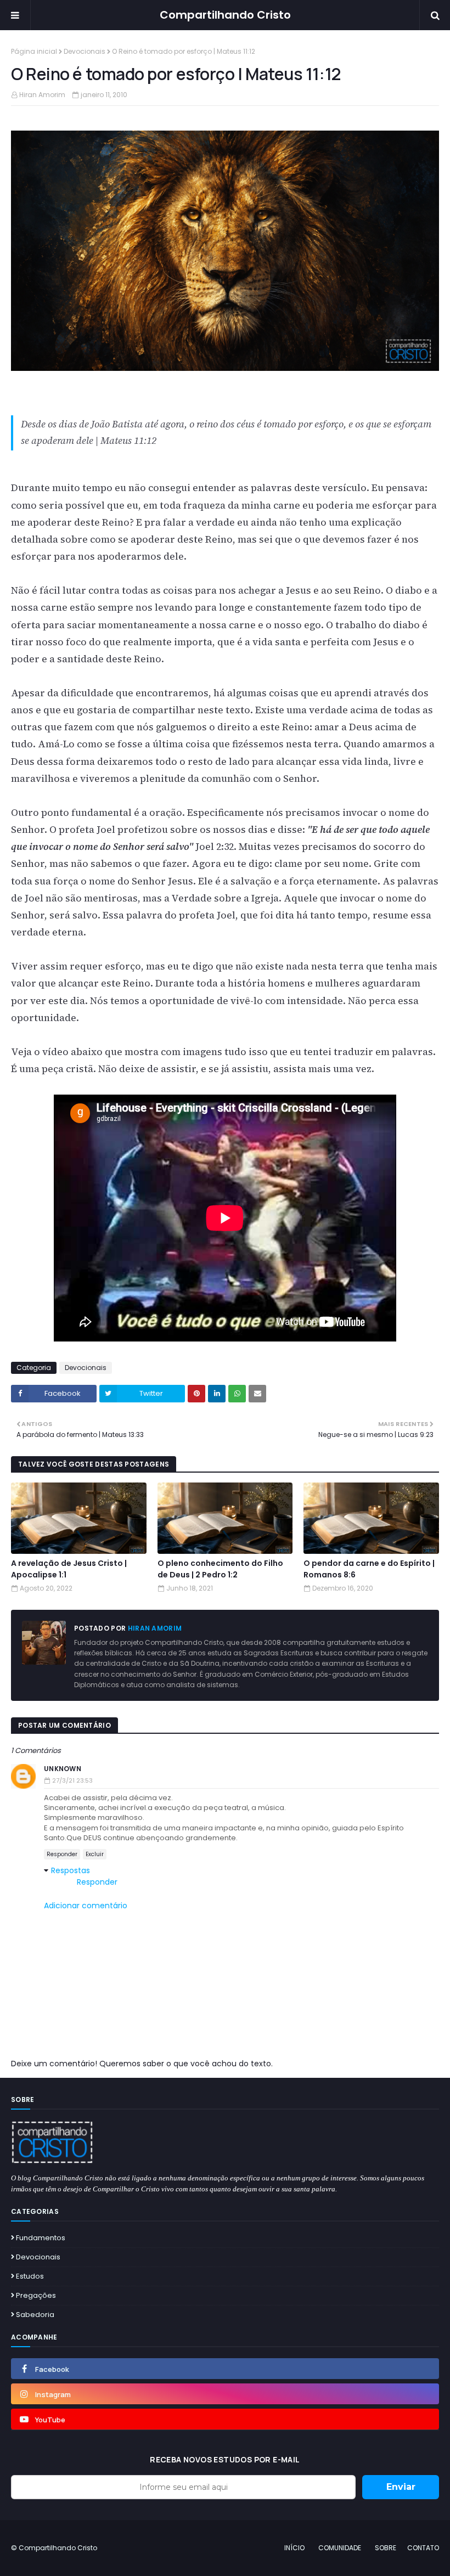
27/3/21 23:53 (72, 1780)
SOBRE (386, 2548)
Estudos (30, 2276)
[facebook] (225, 2369)
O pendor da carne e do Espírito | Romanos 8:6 (369, 1569)
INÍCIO (294, 2548)
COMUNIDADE (340, 2548)
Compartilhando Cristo (225, 15)
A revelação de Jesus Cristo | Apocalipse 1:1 (69, 1569)
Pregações (36, 2295)
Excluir (95, 1854)
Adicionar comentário (86, 1906)
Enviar (401, 2487)
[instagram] (225, 2394)
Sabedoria (35, 2315)
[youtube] (225, 2419)
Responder (62, 1854)
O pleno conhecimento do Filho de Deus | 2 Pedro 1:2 (220, 1569)
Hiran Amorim (42, 95)
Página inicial (34, 51)
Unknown (63, 1769)
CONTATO (423, 2548)
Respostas (71, 1870)
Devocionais (85, 51)
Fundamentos (41, 2238)
